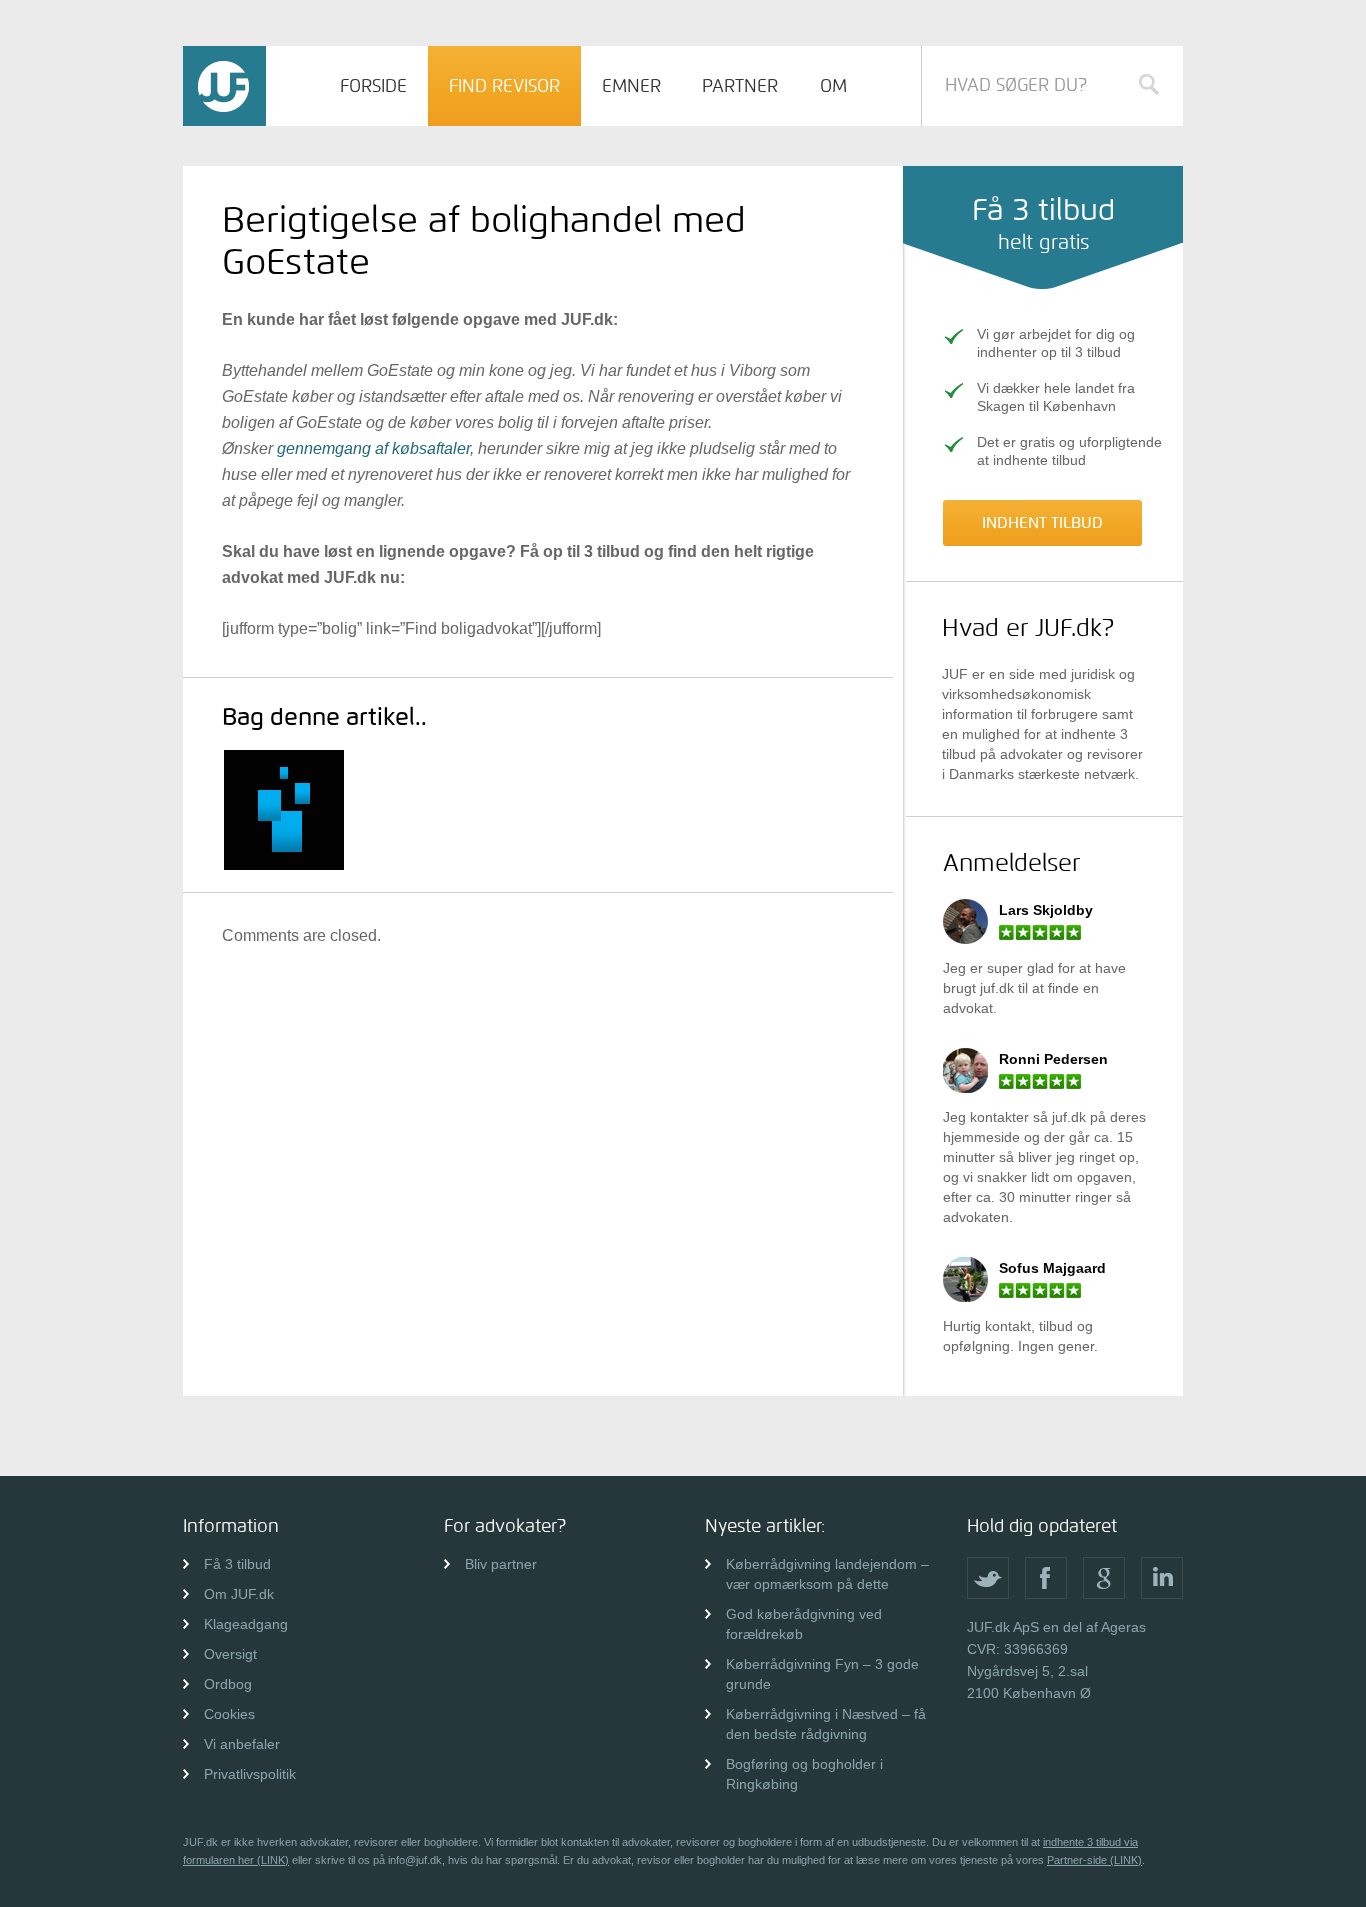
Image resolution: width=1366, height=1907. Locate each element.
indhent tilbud (1042, 522)
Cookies (229, 1714)
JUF (224, 86)
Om (833, 86)
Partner (740, 86)
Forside (373, 86)
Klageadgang (246, 1624)
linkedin (1162, 1578)
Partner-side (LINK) (1094, 1860)
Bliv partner (501, 1564)
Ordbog (228, 1684)
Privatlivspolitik (250, 1774)
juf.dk (997, 988)
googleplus (1104, 1578)
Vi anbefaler (242, 1744)
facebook (1046, 1578)
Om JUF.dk (239, 1594)
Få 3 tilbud (237, 1564)
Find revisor (504, 86)
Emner (631, 86)
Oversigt (230, 1654)
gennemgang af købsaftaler (373, 448)
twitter (988, 1578)
